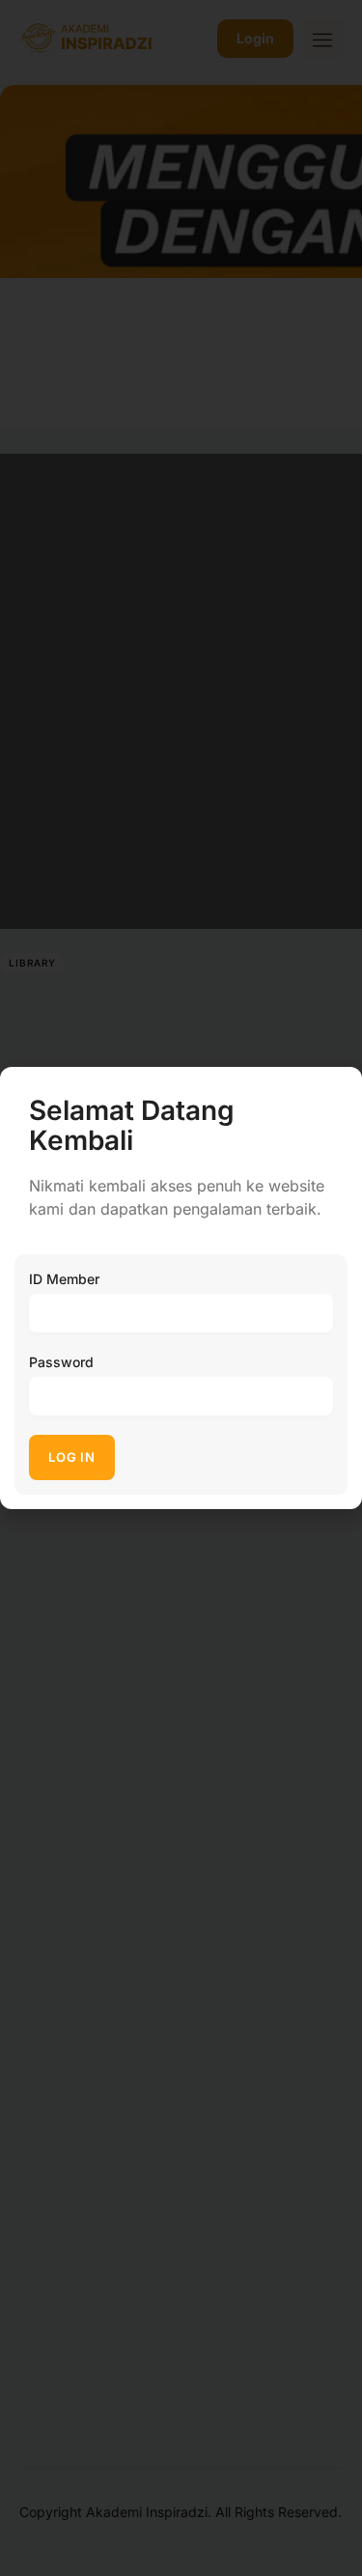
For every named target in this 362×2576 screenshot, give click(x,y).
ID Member (64, 1279)
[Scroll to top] (334, 2525)
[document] (181, 1288)
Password (61, 1362)
